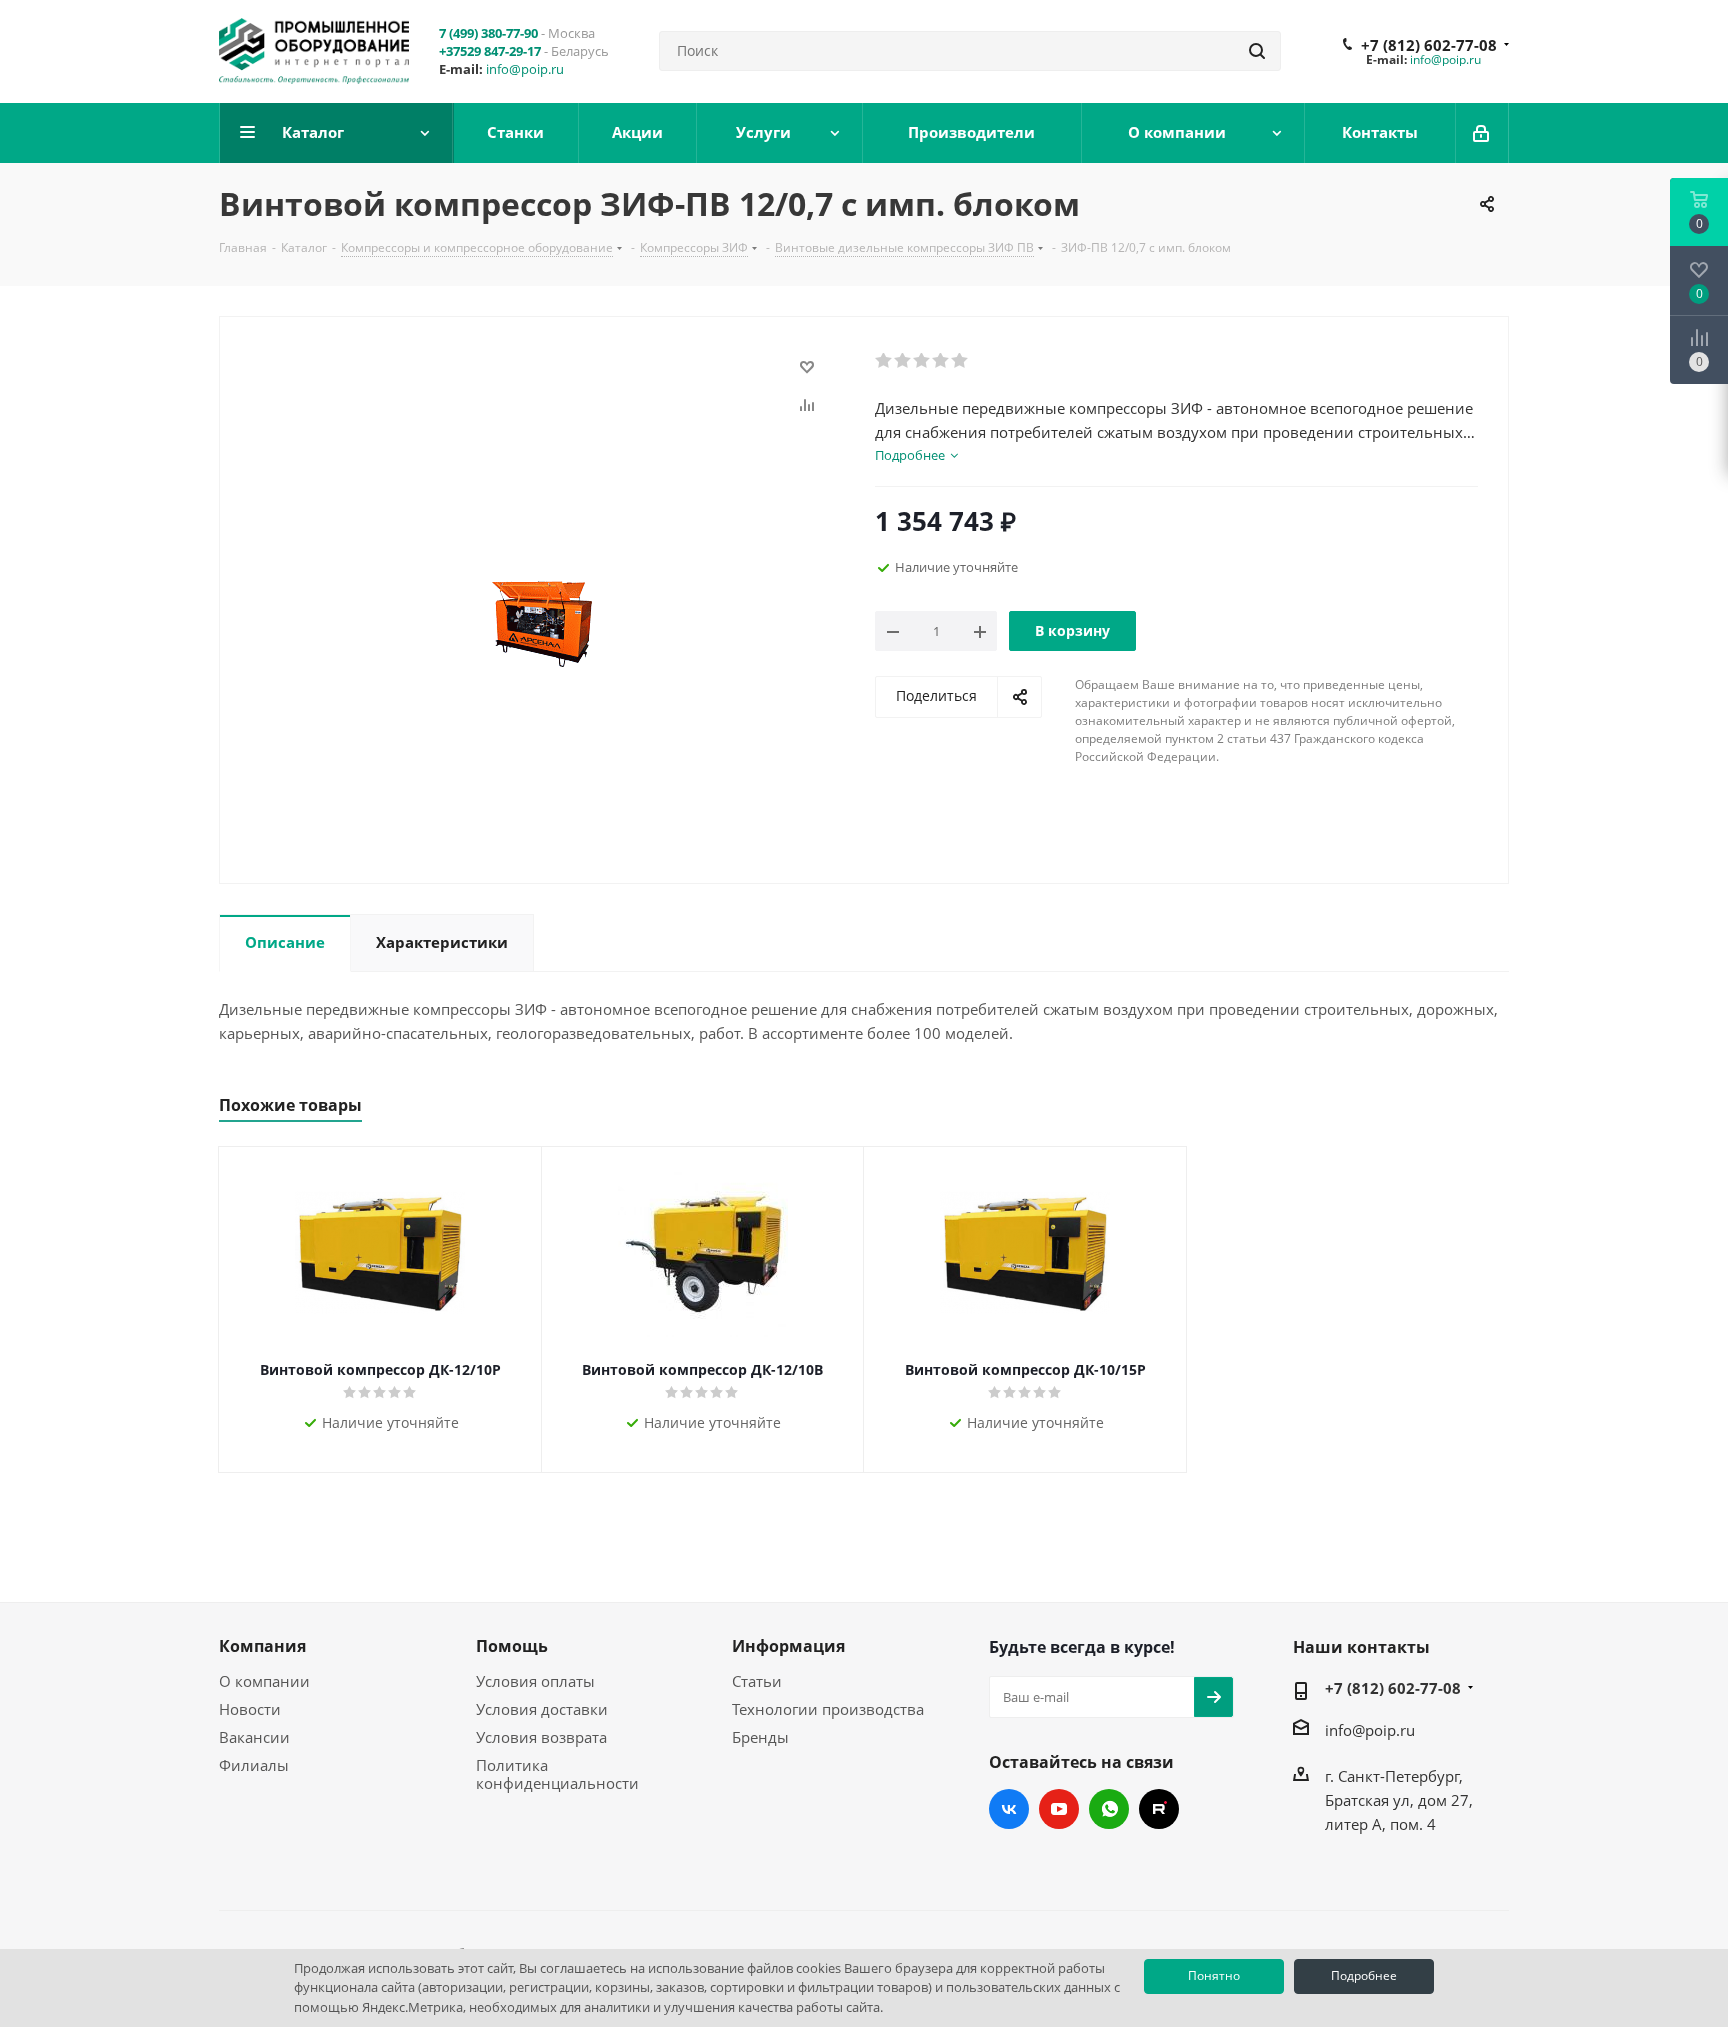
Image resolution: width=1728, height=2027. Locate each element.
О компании (264, 1681)
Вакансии (254, 1737)
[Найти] (1257, 51)
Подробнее (1364, 1975)
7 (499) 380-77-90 (488, 33)
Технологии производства (828, 1709)
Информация (788, 1646)
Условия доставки (542, 1709)
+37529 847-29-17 (490, 51)
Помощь (512, 1646)
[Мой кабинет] (1482, 133)
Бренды (760, 1737)
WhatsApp (1109, 1809)
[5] (960, 361)
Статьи (757, 1681)
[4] (941, 361)
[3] (922, 361)
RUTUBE (1159, 1809)
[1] (884, 361)
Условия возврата (541, 1737)
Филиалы (254, 1765)
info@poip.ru (525, 69)
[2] (903, 361)
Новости (250, 1709)
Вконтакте (1009, 1809)
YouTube (1059, 1809)
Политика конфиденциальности (557, 1774)
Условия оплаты (535, 1681)
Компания (262, 1646)
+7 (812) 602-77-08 (1429, 45)
